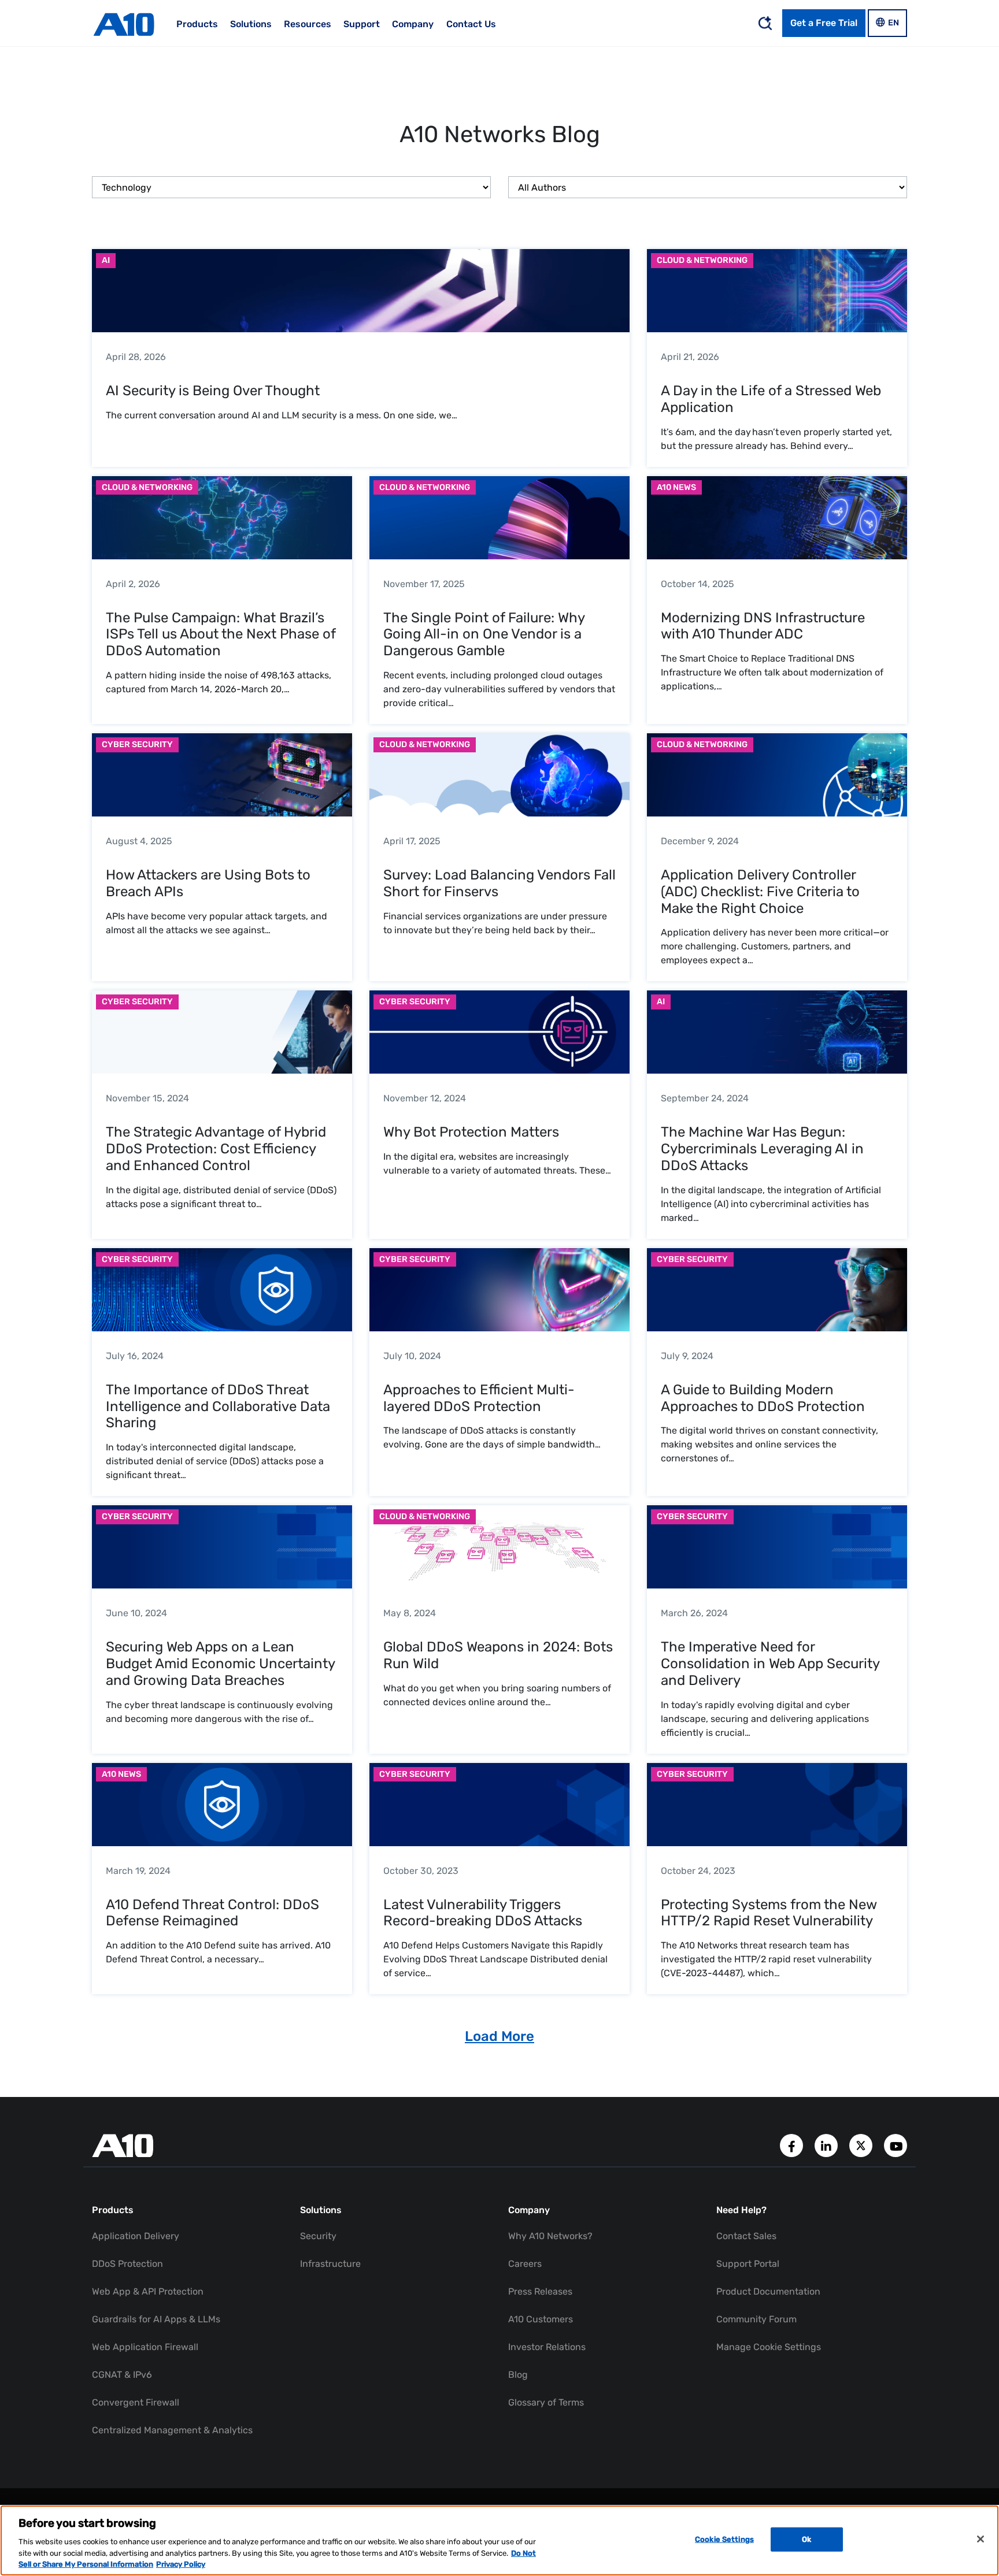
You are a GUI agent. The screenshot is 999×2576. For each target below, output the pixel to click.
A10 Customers (541, 2319)
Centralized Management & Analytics (172, 2430)
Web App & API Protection (148, 2291)
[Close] (980, 2539)
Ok (806, 2539)
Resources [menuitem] (308, 24)
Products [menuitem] (197, 24)
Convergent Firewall (136, 2402)
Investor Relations (547, 2347)
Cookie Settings (724, 2539)
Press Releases (540, 2291)
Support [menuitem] (362, 24)
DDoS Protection (127, 2264)
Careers (525, 2264)
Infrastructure (330, 2264)
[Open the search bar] (765, 23)
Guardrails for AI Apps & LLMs (156, 2319)
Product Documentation (768, 2291)
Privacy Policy (181, 2564)
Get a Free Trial (824, 23)
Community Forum (756, 2319)
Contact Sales (746, 2236)
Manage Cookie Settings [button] (769, 2347)
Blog (518, 2375)
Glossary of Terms (546, 2402)
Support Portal (748, 2264)
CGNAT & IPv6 (122, 2375)
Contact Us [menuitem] (471, 24)
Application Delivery (136, 2236)
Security (318, 2236)
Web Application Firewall (145, 2347)
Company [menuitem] (413, 24)
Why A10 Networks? (550, 2236)
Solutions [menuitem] (251, 24)
